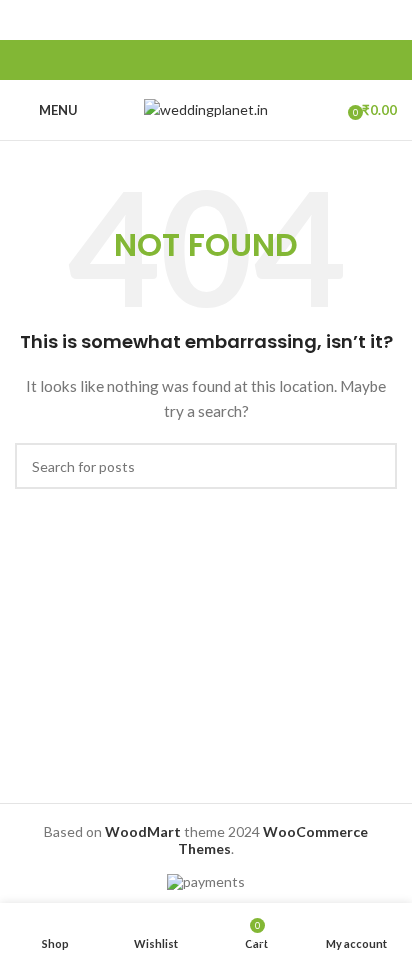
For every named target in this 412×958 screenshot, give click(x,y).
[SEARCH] (374, 466)
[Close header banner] (387, 20)
